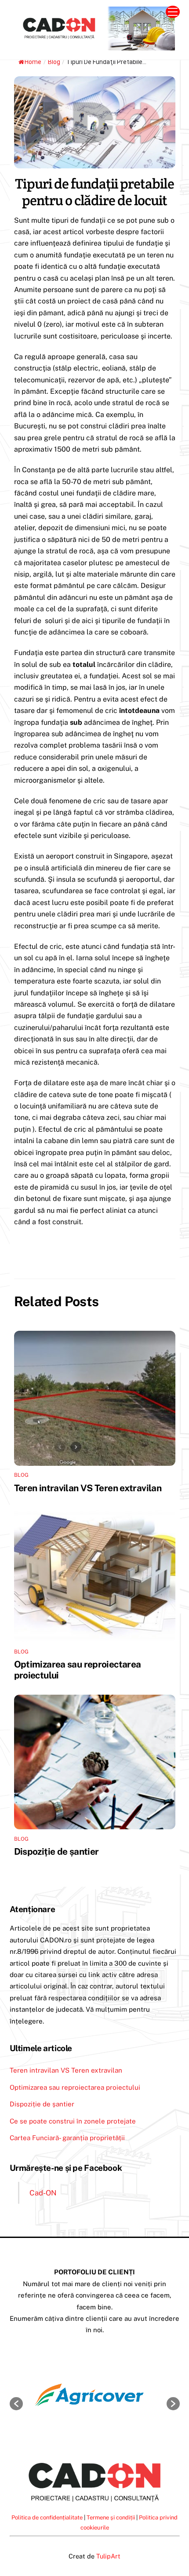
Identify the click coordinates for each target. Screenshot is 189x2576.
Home (33, 62)
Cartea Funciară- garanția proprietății (67, 2138)
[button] (16, 2404)
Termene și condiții (111, 2517)
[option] (100, 2399)
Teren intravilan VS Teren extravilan (88, 1488)
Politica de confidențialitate (47, 2517)
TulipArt (108, 2556)
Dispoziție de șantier (56, 1851)
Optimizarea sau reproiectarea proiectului (75, 2087)
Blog (54, 62)
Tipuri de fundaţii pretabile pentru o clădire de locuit (94, 192)
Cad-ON (43, 2193)
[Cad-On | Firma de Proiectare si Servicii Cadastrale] (93, 46)
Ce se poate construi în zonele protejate (73, 2121)
